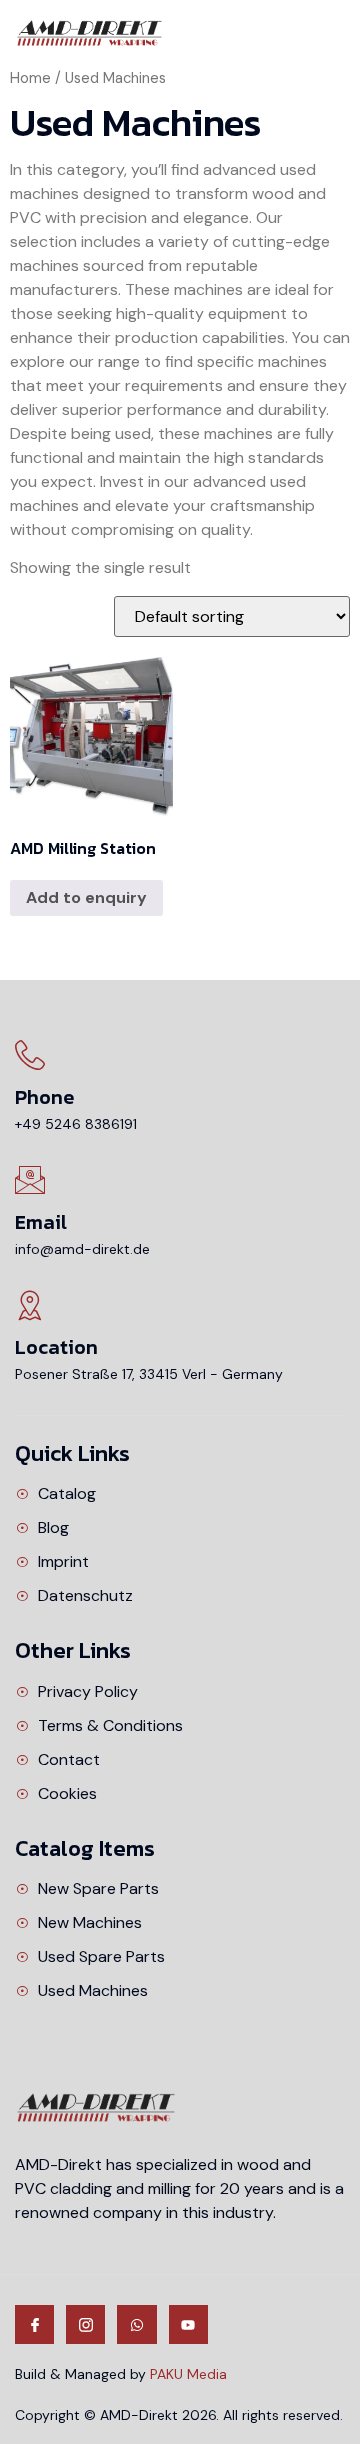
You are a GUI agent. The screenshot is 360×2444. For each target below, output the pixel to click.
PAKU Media (188, 2374)
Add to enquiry (86, 897)
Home (30, 78)
